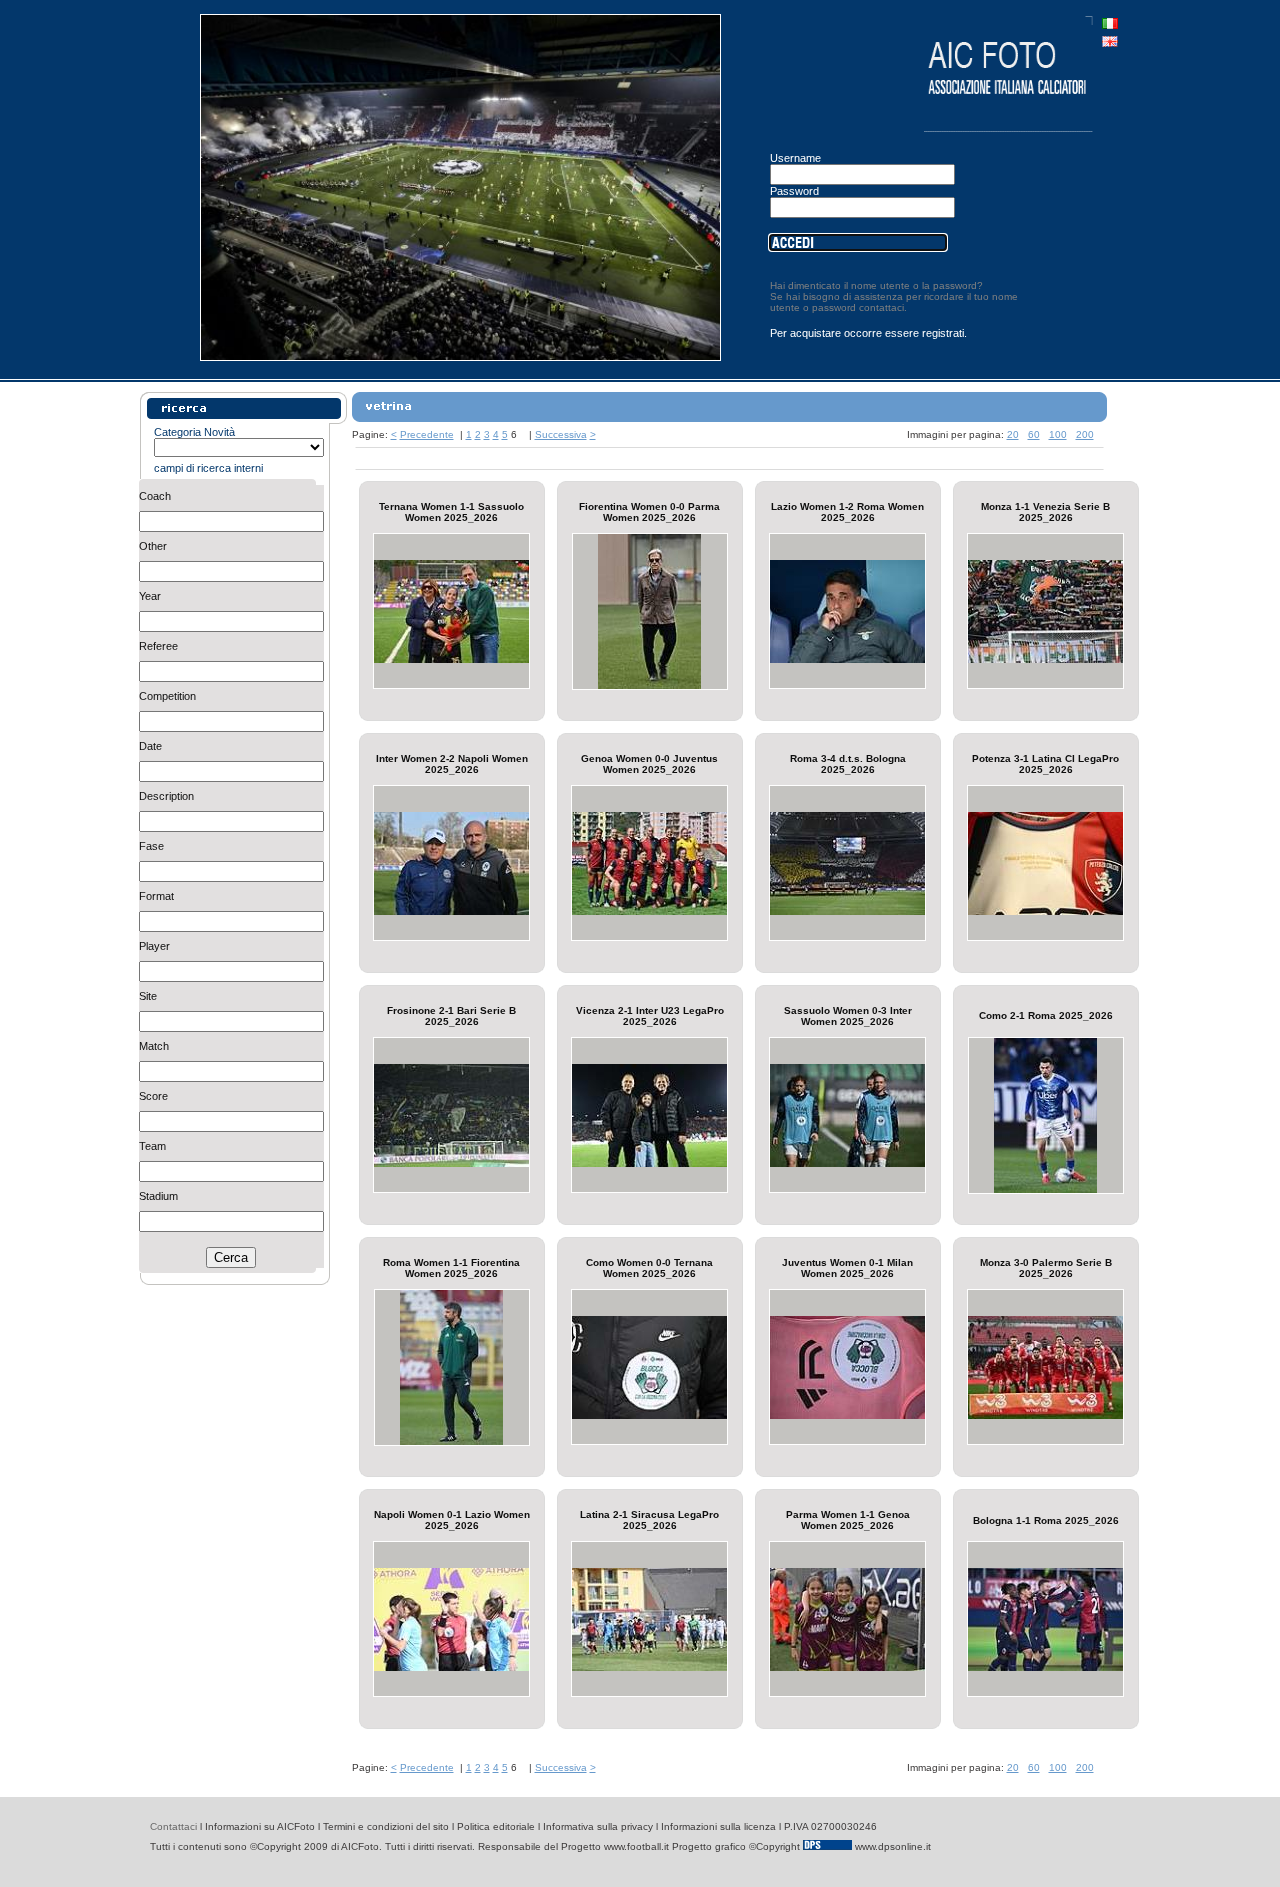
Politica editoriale (496, 1826)
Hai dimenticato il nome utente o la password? (876, 285)
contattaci (881, 307)
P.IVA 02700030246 (830, 1826)
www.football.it (636, 1846)
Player (154, 946)
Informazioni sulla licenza (718, 1826)
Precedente (427, 434)
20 (1013, 434)
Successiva (561, 434)
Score (153, 1096)
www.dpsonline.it (893, 1846)
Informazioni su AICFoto (260, 1826)
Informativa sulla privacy (598, 1826)
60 (1034, 434)
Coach (155, 496)
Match (154, 1046)
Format (156, 896)
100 (1058, 434)
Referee (158, 646)
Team (152, 1146)
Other (153, 546)
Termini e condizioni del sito (386, 1826)
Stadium (158, 1196)
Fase (151, 846)
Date (150, 746)
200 (1085, 434)
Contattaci (173, 1826)
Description (166, 796)
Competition (167, 696)
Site (148, 996)
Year (150, 596)
